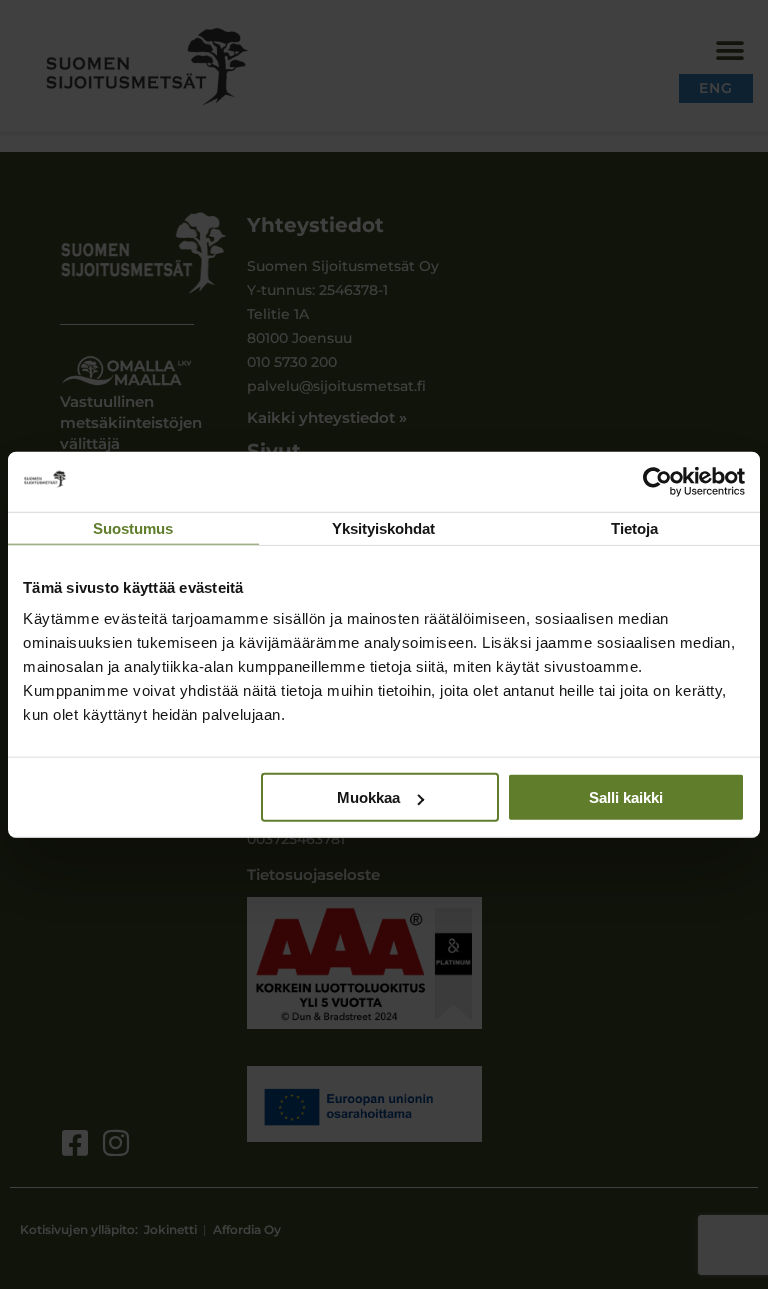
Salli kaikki (626, 797)
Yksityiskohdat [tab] (383, 527)
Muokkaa (368, 797)
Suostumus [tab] (133, 527)
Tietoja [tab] (634, 527)
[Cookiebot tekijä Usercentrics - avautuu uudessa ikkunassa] (657, 481)
